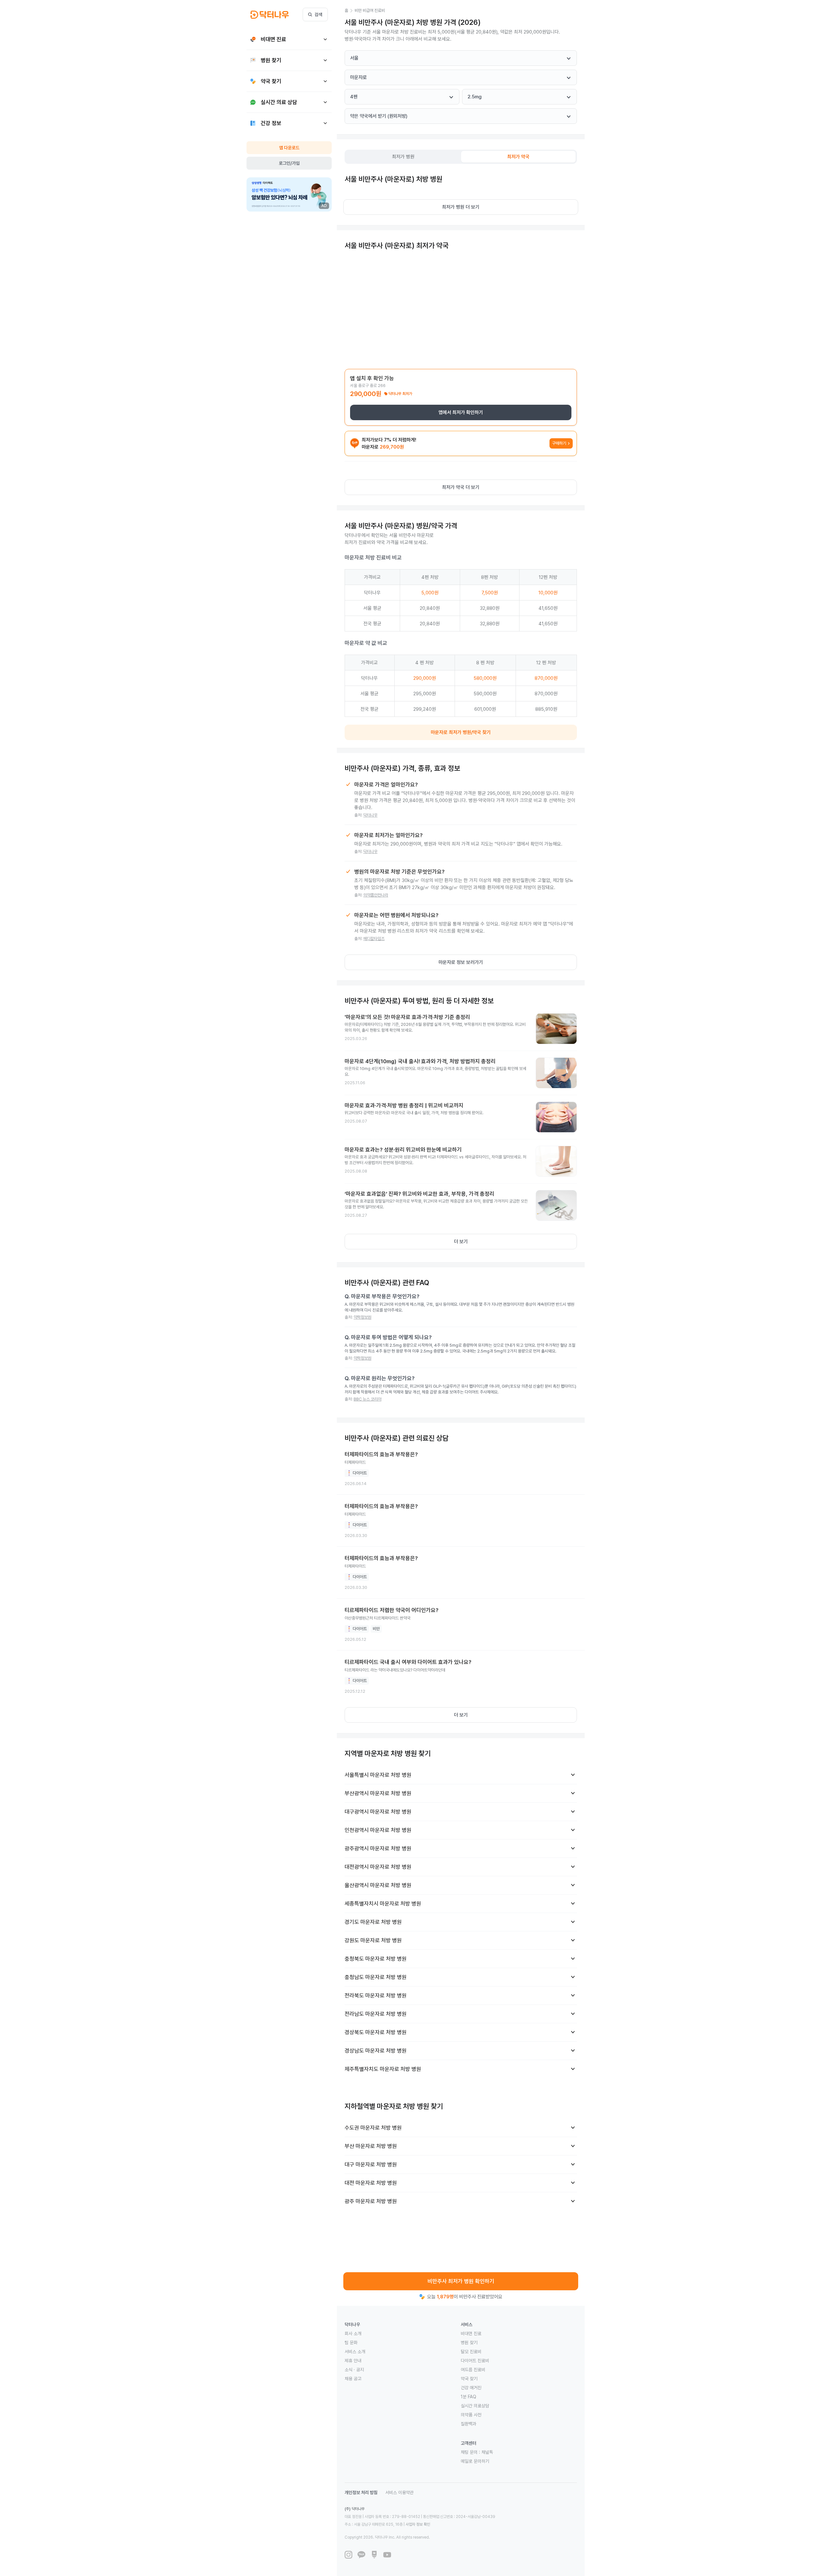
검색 (318, 15)
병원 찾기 (469, 2343)
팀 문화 (351, 2343)
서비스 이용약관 (399, 2492)
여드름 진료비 (473, 2370)
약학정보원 (363, 1317)
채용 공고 (353, 2379)
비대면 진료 (471, 2333)
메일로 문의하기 (475, 2461)
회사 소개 (353, 2333)
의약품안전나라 (376, 895)
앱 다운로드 (289, 148)
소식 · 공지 (354, 2370)
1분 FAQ (468, 2397)
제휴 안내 (353, 2361)
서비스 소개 (355, 2352)
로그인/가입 (289, 163)
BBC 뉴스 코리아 (368, 1399)
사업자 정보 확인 (418, 2524)
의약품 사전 (471, 2415)
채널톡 (487, 2452)
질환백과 (468, 2424)
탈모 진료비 (471, 2352)
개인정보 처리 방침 (361, 2492)
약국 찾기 (469, 2379)
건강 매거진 (471, 2388)
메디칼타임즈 (374, 939)
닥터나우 (370, 815)
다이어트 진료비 (475, 2361)
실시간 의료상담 (475, 2406)
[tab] (403, 157)
